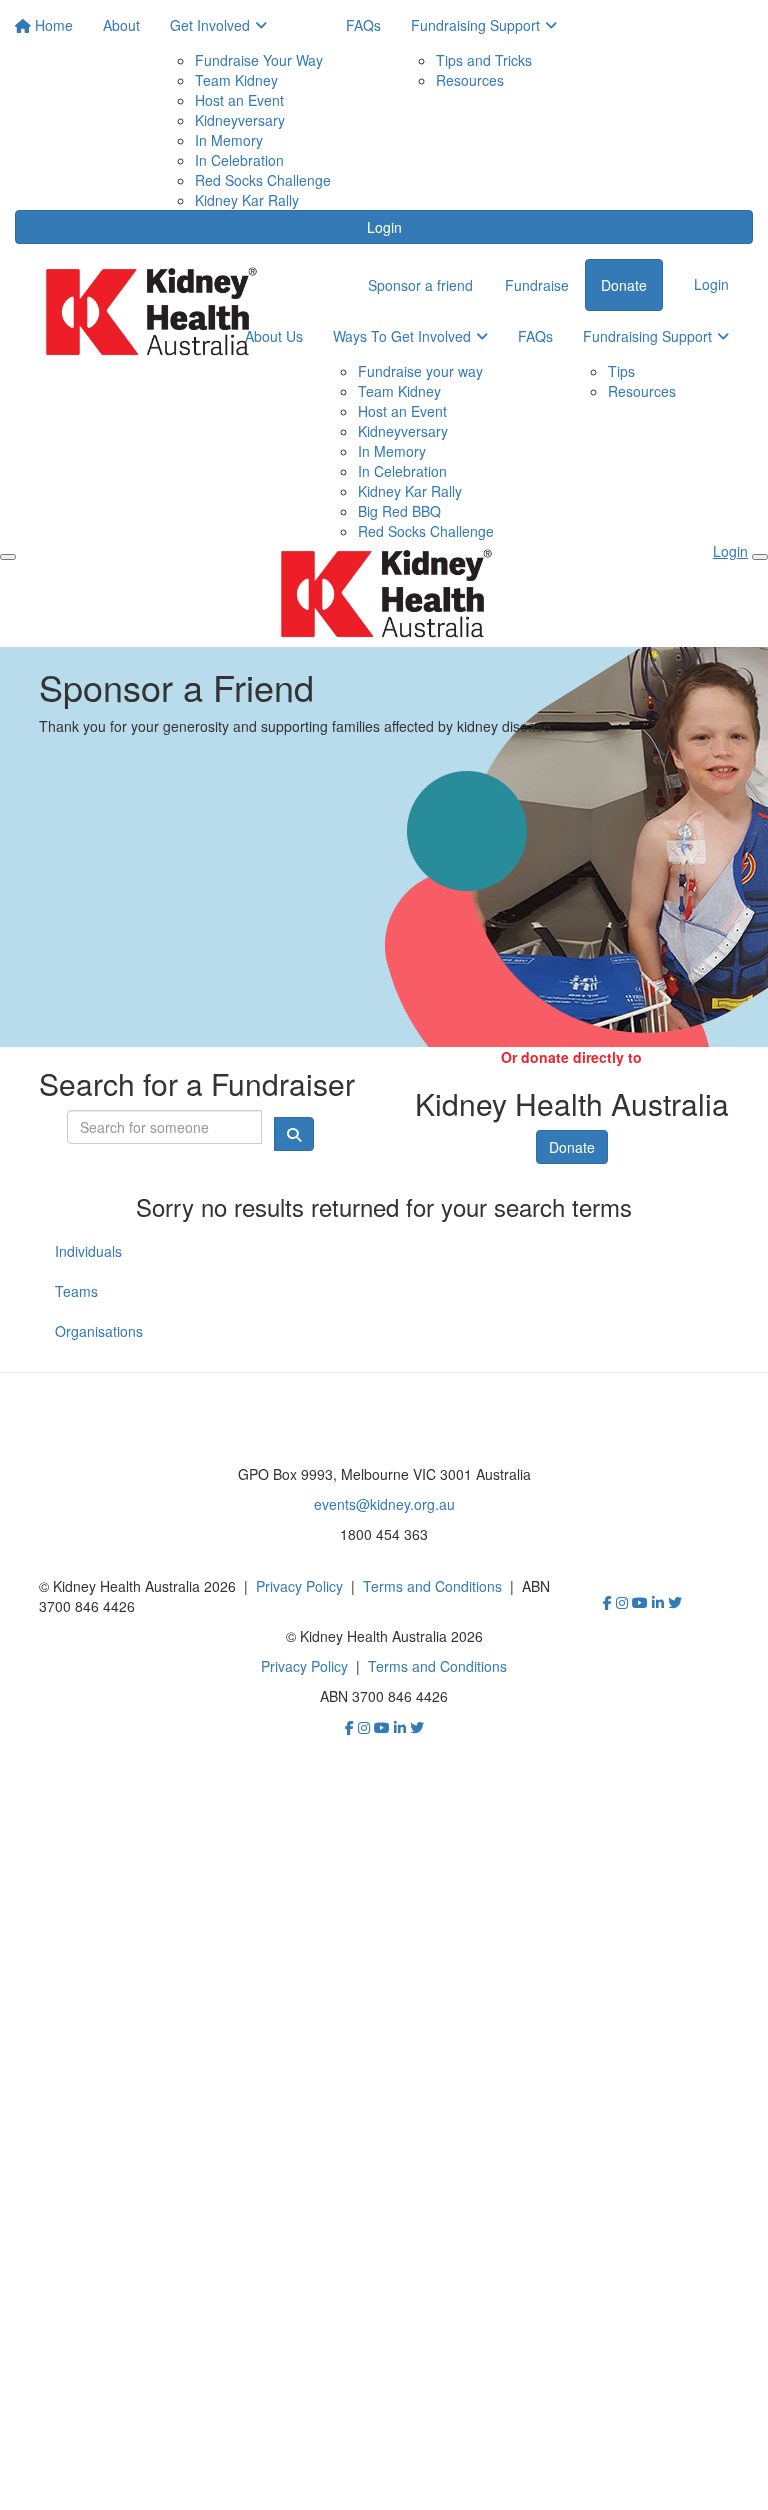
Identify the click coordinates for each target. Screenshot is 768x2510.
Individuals (88, 1251)
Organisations (99, 1331)
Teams (76, 1291)
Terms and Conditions (432, 1586)
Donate (572, 1147)
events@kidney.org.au (384, 1504)
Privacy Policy (299, 1586)
